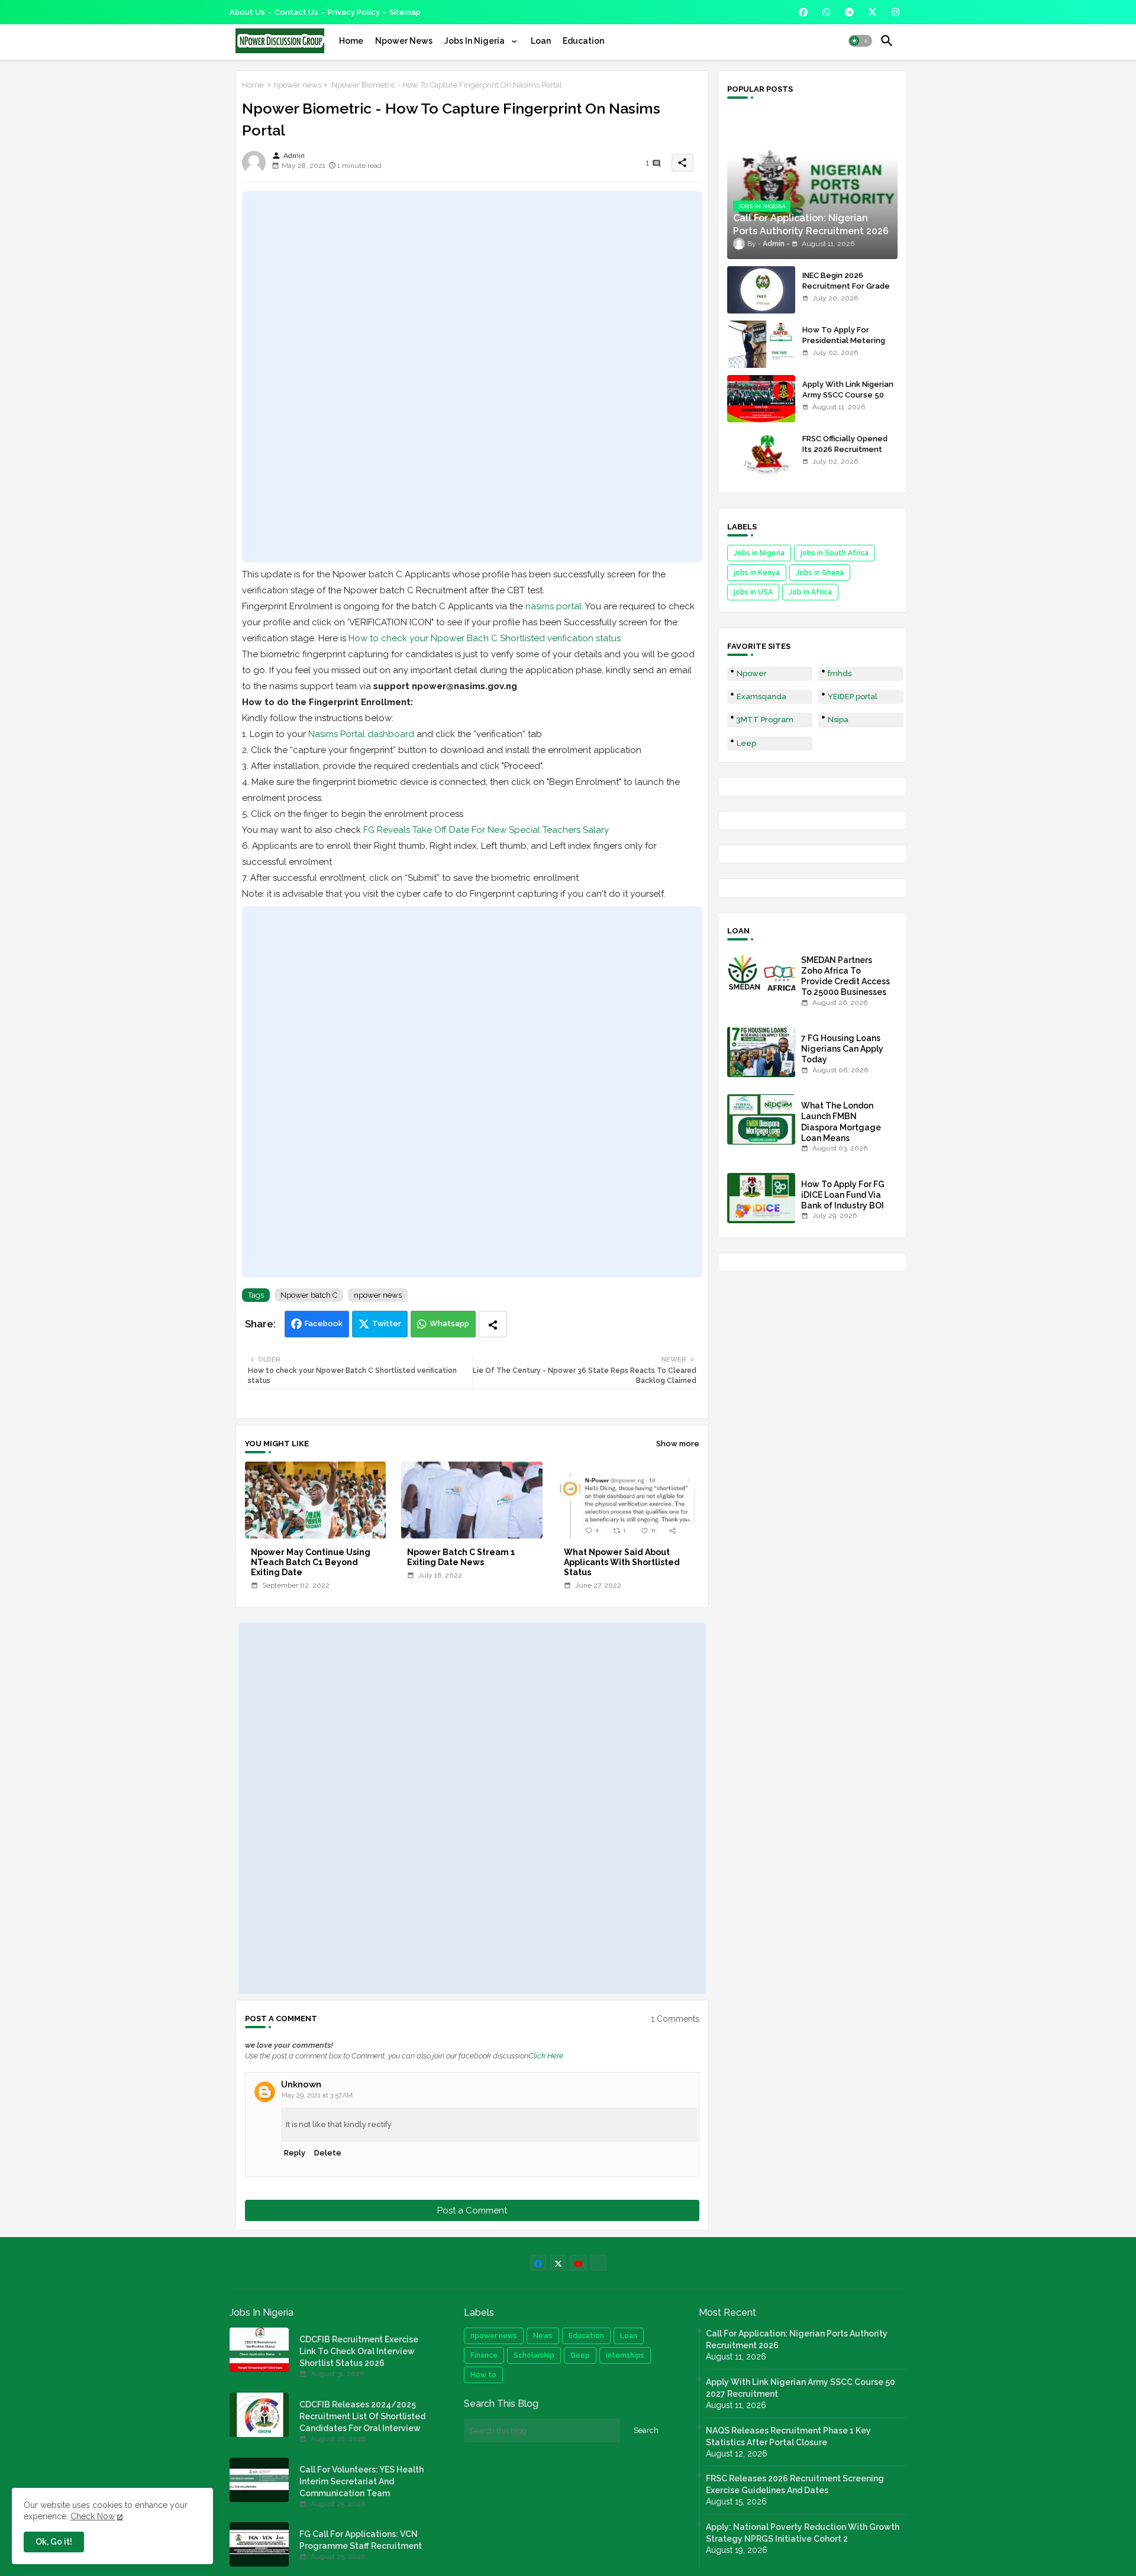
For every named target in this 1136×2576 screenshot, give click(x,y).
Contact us (296, 12)
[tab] (351, 41)
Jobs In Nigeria (475, 41)
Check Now (93, 2516)
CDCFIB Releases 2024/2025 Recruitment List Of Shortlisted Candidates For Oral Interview (362, 2416)
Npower (752, 673)
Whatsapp (449, 1323)
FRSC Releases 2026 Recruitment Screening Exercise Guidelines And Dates (795, 2484)
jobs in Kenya (757, 573)
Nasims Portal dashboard (361, 734)
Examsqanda (761, 696)
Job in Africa (810, 592)
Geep (580, 2355)
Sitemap (405, 12)
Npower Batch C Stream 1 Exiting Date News (461, 1557)
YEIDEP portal (853, 696)
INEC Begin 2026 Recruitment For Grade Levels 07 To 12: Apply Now (846, 292)
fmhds (840, 673)
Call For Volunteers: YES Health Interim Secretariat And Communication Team (362, 2481)
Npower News (404, 41)
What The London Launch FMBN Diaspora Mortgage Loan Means (841, 1122)
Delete (328, 2153)
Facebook (324, 1323)
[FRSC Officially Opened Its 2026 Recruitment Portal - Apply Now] (761, 453)
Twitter (387, 1323)
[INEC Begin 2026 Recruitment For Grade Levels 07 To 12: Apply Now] (761, 290)
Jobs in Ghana (820, 573)
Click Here (546, 2056)
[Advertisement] (472, 377)
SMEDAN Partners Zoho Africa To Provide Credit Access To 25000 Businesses (845, 976)
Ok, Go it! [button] (54, 2542)
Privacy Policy (354, 12)
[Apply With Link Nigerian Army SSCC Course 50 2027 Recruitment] (761, 399)
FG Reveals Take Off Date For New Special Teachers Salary (486, 830)
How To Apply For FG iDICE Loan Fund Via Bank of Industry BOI (843, 1195)
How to (483, 2375)
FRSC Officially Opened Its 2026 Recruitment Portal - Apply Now (845, 449)
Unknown (301, 2084)
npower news (297, 85)
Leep (746, 743)
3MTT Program (765, 720)
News (543, 2336)
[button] (860, 41)
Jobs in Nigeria (759, 553)
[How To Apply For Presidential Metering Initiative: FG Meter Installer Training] (761, 344)
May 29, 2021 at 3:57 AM (317, 2095)
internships (625, 2355)
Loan (541, 41)
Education (583, 41)
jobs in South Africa (835, 553)
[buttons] (803, 12)
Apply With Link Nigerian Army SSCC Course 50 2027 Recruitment (848, 395)
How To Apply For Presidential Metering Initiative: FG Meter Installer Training (844, 346)
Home (351, 41)
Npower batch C (309, 1295)
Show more (678, 1444)
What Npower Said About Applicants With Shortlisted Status (622, 1562)
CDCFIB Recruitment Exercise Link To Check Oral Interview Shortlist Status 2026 (359, 2351)
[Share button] (493, 1324)
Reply (295, 2153)
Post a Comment (472, 2210)
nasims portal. (554, 606)
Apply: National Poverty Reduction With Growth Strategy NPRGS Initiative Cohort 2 (803, 2533)
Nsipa (838, 720)
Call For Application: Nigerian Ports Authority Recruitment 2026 (797, 2339)
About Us (247, 12)
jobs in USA (753, 592)
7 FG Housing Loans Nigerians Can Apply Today (842, 1049)
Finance (484, 2355)
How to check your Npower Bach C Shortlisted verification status (485, 638)
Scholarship (534, 2355)
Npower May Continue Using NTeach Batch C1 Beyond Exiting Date (311, 1562)
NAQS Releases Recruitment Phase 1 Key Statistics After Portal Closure (788, 2436)
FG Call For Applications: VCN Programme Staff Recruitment (361, 2540)
